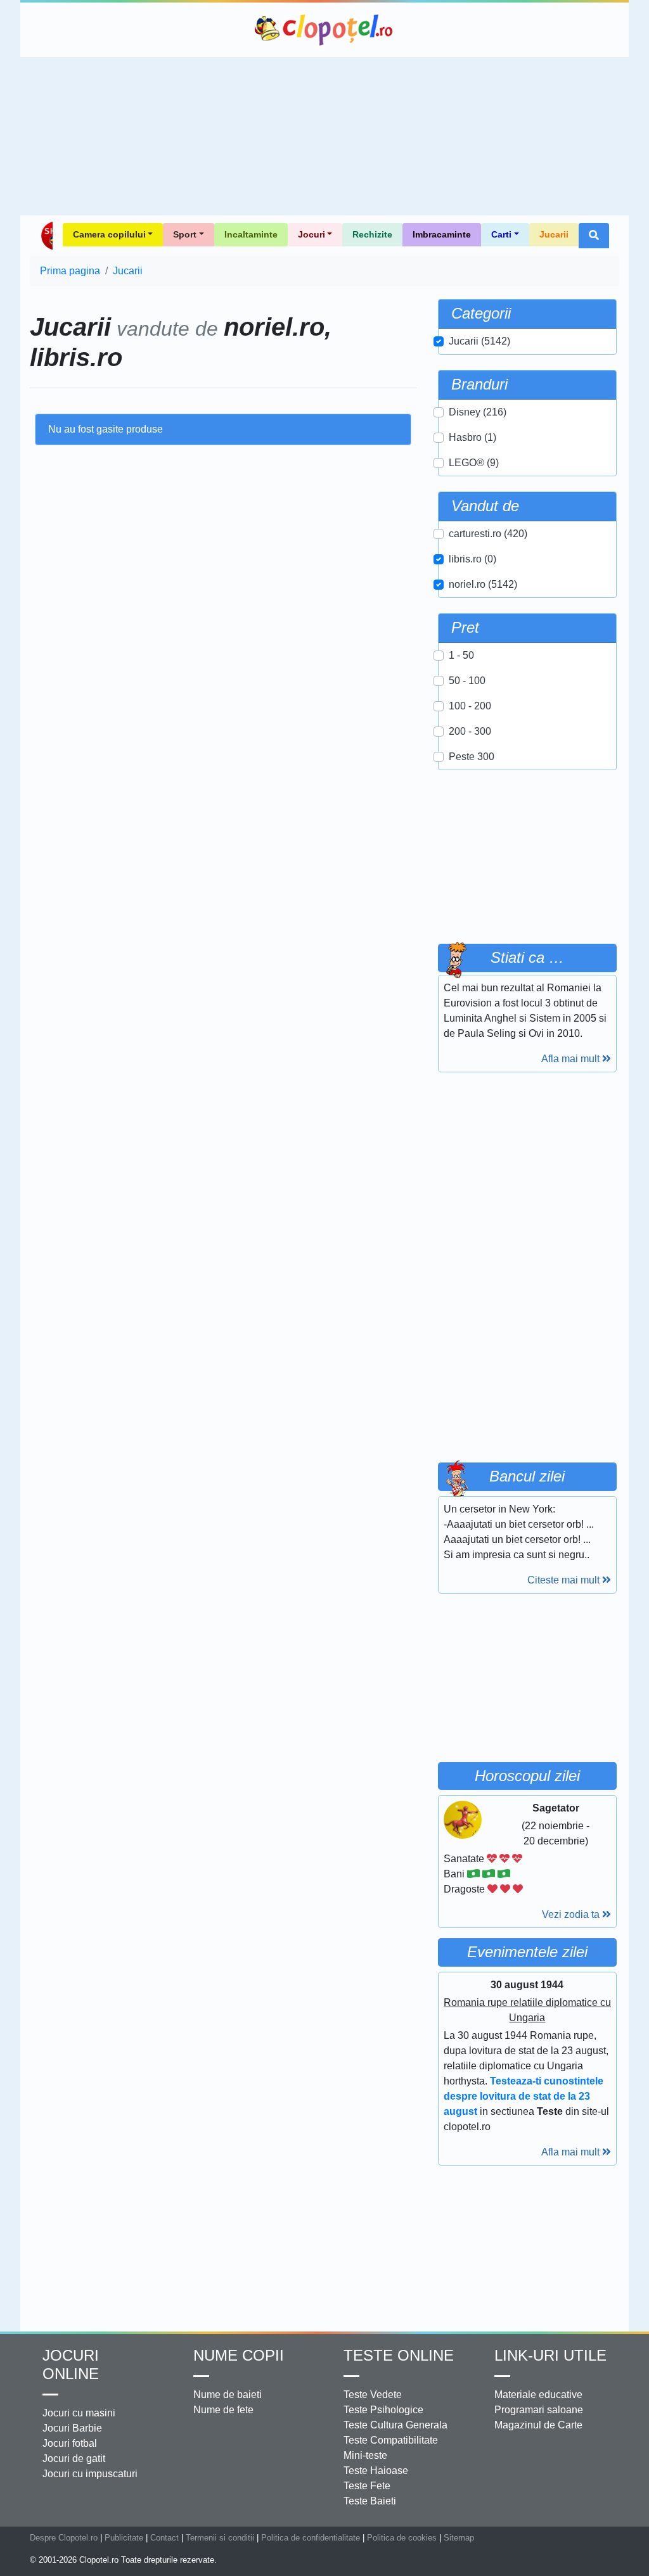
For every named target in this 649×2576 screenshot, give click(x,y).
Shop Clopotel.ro (46, 236)
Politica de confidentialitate (311, 2538)
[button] (594, 236)
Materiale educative (538, 2395)
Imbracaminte (442, 234)
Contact (164, 2538)
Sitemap (459, 2538)
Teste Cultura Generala (395, 2425)
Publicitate (124, 2538)
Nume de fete (223, 2410)
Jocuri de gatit (74, 2459)
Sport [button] (185, 234)
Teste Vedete (373, 2395)
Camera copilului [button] (109, 234)
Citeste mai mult (565, 1580)
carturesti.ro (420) (488, 534)
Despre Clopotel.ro (64, 2538)
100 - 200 (470, 706)
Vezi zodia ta (572, 1914)
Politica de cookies (402, 2538)
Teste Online (399, 2355)
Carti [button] (501, 234)
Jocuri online (71, 2364)
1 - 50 (461, 655)
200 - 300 (470, 731)
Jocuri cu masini (79, 2413)
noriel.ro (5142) (483, 584)
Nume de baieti (228, 2395)
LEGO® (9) (474, 463)
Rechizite (372, 234)
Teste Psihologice (383, 2410)
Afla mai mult (572, 1059)
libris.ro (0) (472, 559)
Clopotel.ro (324, 30)
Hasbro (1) (472, 437)
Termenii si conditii (220, 2538)
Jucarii (554, 234)
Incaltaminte (251, 234)
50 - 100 (467, 681)
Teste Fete (367, 2486)
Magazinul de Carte (538, 2425)
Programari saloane (539, 2410)
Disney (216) (478, 412)
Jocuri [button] (312, 234)
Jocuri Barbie (72, 2428)
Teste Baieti (370, 2501)
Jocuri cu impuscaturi (90, 2474)
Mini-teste (365, 2455)
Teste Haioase (376, 2471)
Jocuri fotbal (70, 2443)
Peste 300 (472, 757)
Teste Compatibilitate (391, 2440)
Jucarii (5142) (479, 341)
